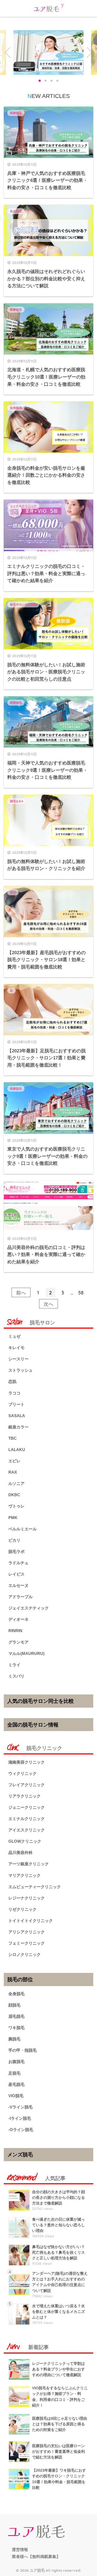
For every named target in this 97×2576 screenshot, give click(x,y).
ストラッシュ (20, 1370)
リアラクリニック (25, 1796)
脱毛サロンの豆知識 (23, 604)
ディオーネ (18, 1619)
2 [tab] (46, 81)
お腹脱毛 (16, 2062)
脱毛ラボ (16, 1551)
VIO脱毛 (16, 2096)
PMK (13, 1518)
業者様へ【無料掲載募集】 (36, 2557)
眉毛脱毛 (16, 2016)
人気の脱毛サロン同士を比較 (41, 1701)
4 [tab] (57, 81)
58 (81, 1293)
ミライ (14, 1665)
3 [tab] (51, 81)
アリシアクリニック (27, 1932)
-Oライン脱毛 (21, 2130)
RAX (13, 1472)
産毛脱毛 (16, 2084)
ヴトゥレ (16, 1506)
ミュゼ (14, 1336)
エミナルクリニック (23, 506)
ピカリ (14, 1540)
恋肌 (12, 1381)
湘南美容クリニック (27, 1762)
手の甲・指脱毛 (22, 2050)
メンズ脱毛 (20, 2154)
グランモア (18, 1642)
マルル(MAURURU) (26, 1653)
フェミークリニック (27, 1943)
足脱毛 (14, 2073)
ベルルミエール (22, 1529)
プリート (16, 1404)
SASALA (17, 1416)
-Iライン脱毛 (20, 2118)
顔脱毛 (14, 2005)
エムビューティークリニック (35, 1887)
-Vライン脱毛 (20, 2107)
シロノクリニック (25, 1954)
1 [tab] (40, 81)
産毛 (13, 892)
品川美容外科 (20, 1853)
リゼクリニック (22, 1909)
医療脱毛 (16, 113)
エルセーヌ (18, 1585)
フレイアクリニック (27, 1785)
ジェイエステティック (29, 1608)
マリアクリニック (25, 1875)
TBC (13, 1438)
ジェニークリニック (27, 1807)
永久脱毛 (16, 211)
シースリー (18, 1359)
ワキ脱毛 (16, 2028)
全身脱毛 (16, 408)
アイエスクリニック (27, 1830)
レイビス (16, 1574)
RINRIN (15, 1631)
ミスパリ (16, 1676)
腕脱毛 (14, 2039)
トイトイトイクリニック (31, 1921)
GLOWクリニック (25, 1841)
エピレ (14, 1461)
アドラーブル (20, 1597)
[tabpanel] (48, 52)
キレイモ (16, 1348)
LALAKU (17, 1450)
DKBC (14, 1495)
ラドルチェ (18, 1563)
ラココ (14, 1393)
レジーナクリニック (27, 1898)
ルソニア (16, 1483)
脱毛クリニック (20, 1187)
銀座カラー (18, 1427)
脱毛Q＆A (17, 801)
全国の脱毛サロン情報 (33, 1725)
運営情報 (20, 2550)
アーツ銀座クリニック (29, 1864)
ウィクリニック (22, 1773)
